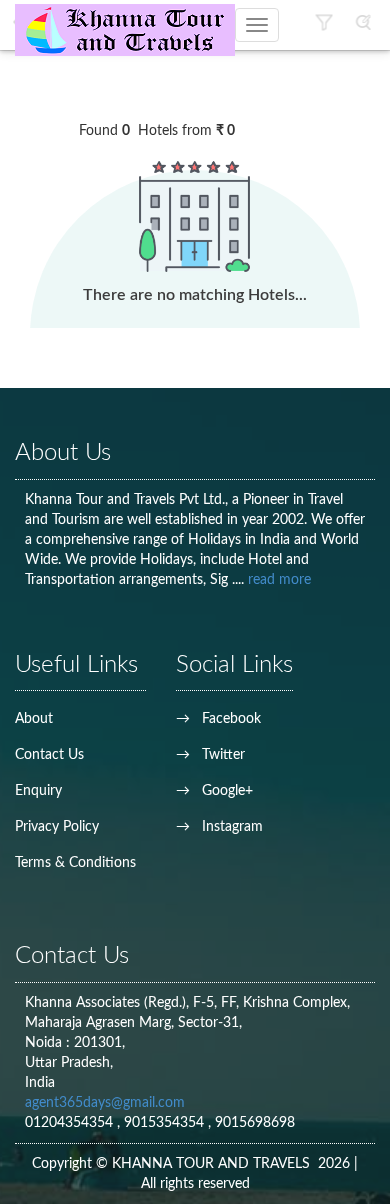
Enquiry (38, 791)
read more (279, 580)
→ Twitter (210, 755)
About (34, 719)
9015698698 (255, 1123)
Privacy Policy (57, 827)
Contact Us (49, 755)
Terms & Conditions (75, 863)
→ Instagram (219, 827)
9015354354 (166, 1123)
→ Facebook (218, 719)
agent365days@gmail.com (105, 1103)
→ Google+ (214, 791)
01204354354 (71, 1123)
